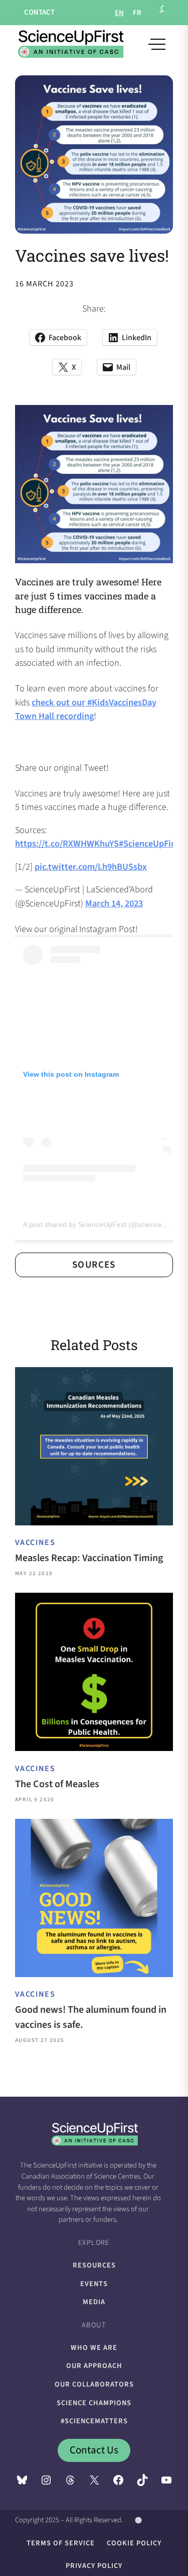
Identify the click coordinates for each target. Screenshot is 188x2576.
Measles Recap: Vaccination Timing (89, 1558)
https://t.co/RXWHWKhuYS (67, 844)
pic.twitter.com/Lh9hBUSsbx (91, 867)
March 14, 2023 (114, 903)
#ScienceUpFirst (150, 844)
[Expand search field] (163, 13)
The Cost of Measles (57, 1784)
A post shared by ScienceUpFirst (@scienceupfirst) (104, 1224)
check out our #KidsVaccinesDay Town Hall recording (86, 709)
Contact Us (94, 2450)
